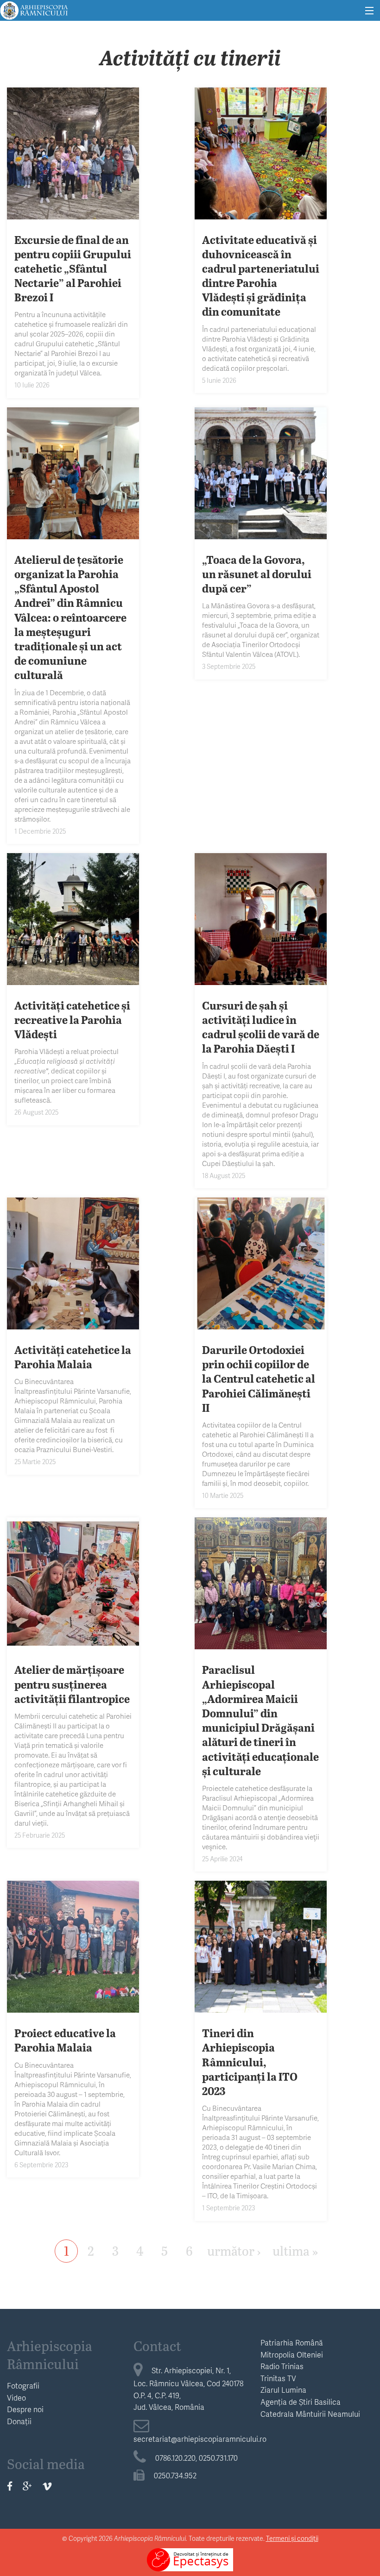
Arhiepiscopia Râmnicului (50, 2355)
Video (16, 2398)
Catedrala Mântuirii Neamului (310, 2414)
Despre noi (25, 2409)
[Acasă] (34, 9)
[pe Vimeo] (47, 2486)
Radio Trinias (282, 2366)
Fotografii (23, 2386)
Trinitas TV (278, 2378)
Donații (19, 2421)
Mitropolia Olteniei (292, 2355)
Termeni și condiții (292, 2538)
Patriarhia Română (292, 2342)
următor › (234, 2250)
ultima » (295, 2250)
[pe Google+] (27, 2486)
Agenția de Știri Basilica (301, 2402)
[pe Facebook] (10, 2486)
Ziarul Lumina (283, 2390)
